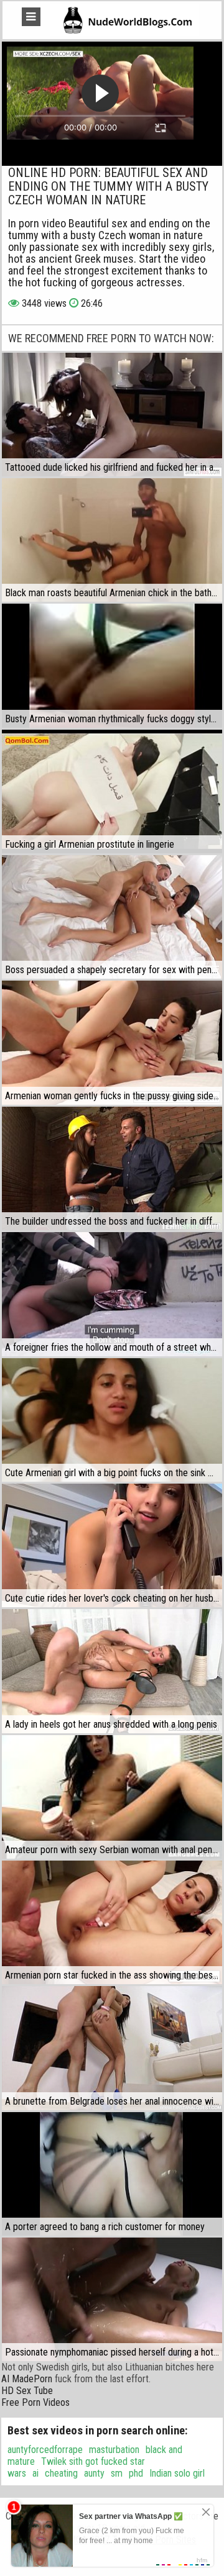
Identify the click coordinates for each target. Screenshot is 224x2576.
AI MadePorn (27, 2379)
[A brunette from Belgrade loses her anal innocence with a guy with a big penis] (112, 2048)
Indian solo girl (177, 2473)
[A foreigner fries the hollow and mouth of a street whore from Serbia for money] (112, 1294)
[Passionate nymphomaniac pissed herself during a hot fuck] (112, 2299)
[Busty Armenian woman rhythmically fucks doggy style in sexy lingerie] (112, 665)
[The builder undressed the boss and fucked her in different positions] (112, 1168)
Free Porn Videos (35, 2402)
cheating (61, 2473)
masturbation (114, 2450)
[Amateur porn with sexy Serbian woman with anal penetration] (112, 1797)
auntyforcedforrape (45, 2450)
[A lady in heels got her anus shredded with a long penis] (112, 1671)
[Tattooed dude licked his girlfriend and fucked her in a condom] (112, 415)
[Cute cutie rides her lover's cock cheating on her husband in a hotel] (112, 1545)
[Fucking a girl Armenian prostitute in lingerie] (112, 791)
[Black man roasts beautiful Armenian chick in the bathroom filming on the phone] (112, 540)
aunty (94, 2473)
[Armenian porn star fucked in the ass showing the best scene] (112, 1922)
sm (117, 2473)
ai (35, 2473)
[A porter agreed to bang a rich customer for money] (112, 2174)
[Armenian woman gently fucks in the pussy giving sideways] (112, 1042)
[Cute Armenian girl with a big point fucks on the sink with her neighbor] (112, 1420)
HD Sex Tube (27, 2391)
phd (136, 2473)
